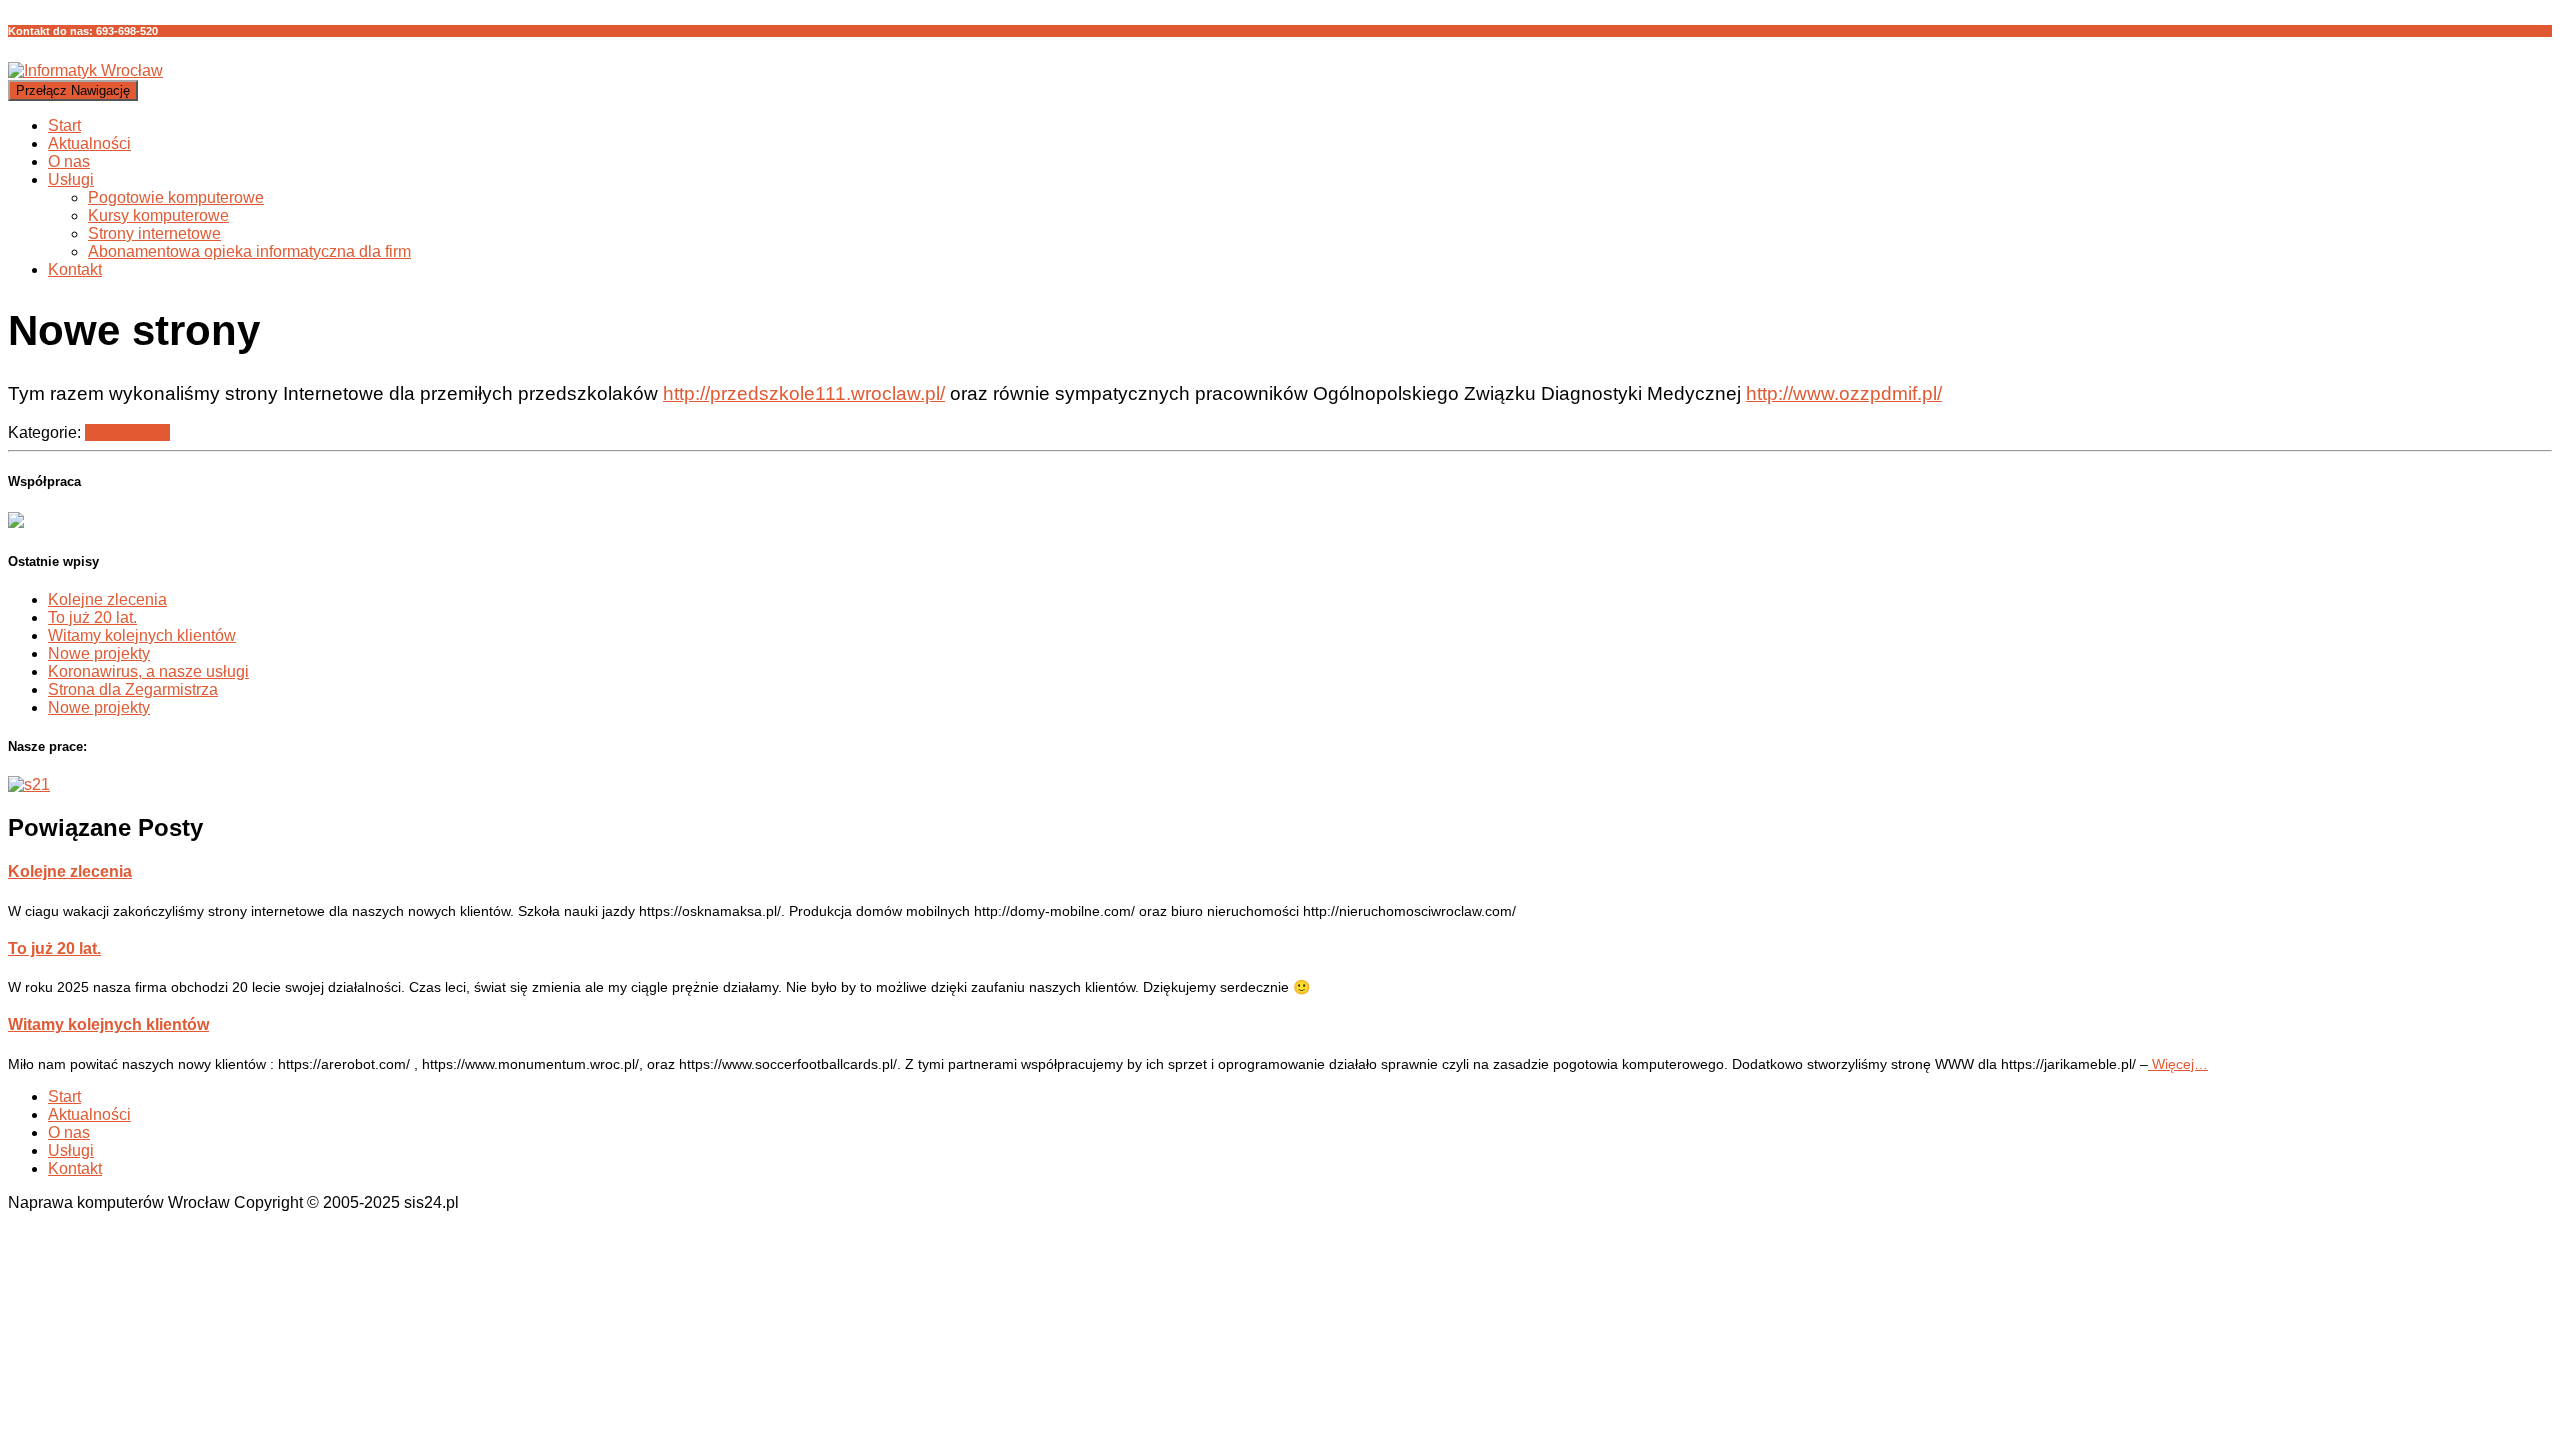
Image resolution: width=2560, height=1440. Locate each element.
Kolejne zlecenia (107, 599)
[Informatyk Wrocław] (85, 70)
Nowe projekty (99, 653)
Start (64, 125)
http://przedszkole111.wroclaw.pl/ (804, 393)
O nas (69, 161)
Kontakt (75, 269)
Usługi (71, 179)
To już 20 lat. (92, 617)
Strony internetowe (154, 233)
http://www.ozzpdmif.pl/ (1844, 393)
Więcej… (2178, 1064)
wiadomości (127, 432)
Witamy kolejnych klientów (142, 635)
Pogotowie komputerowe (176, 197)
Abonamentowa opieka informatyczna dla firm (249, 251)
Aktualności (89, 143)
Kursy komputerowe (158, 215)
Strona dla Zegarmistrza (133, 689)
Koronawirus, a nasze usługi (148, 671)
